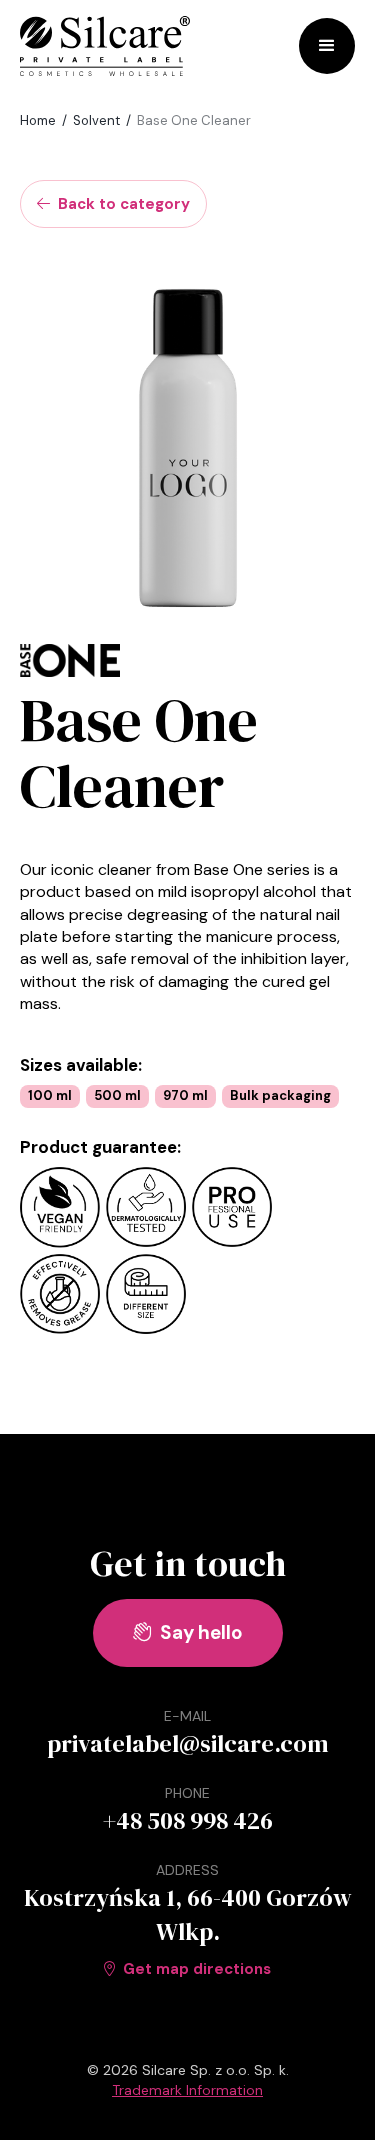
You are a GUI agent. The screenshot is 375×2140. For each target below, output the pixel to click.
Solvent (96, 120)
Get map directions (187, 1969)
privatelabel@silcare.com (188, 1743)
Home (38, 120)
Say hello (188, 1632)
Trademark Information (187, 2090)
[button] (327, 46)
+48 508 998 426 (188, 1820)
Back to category (113, 204)
